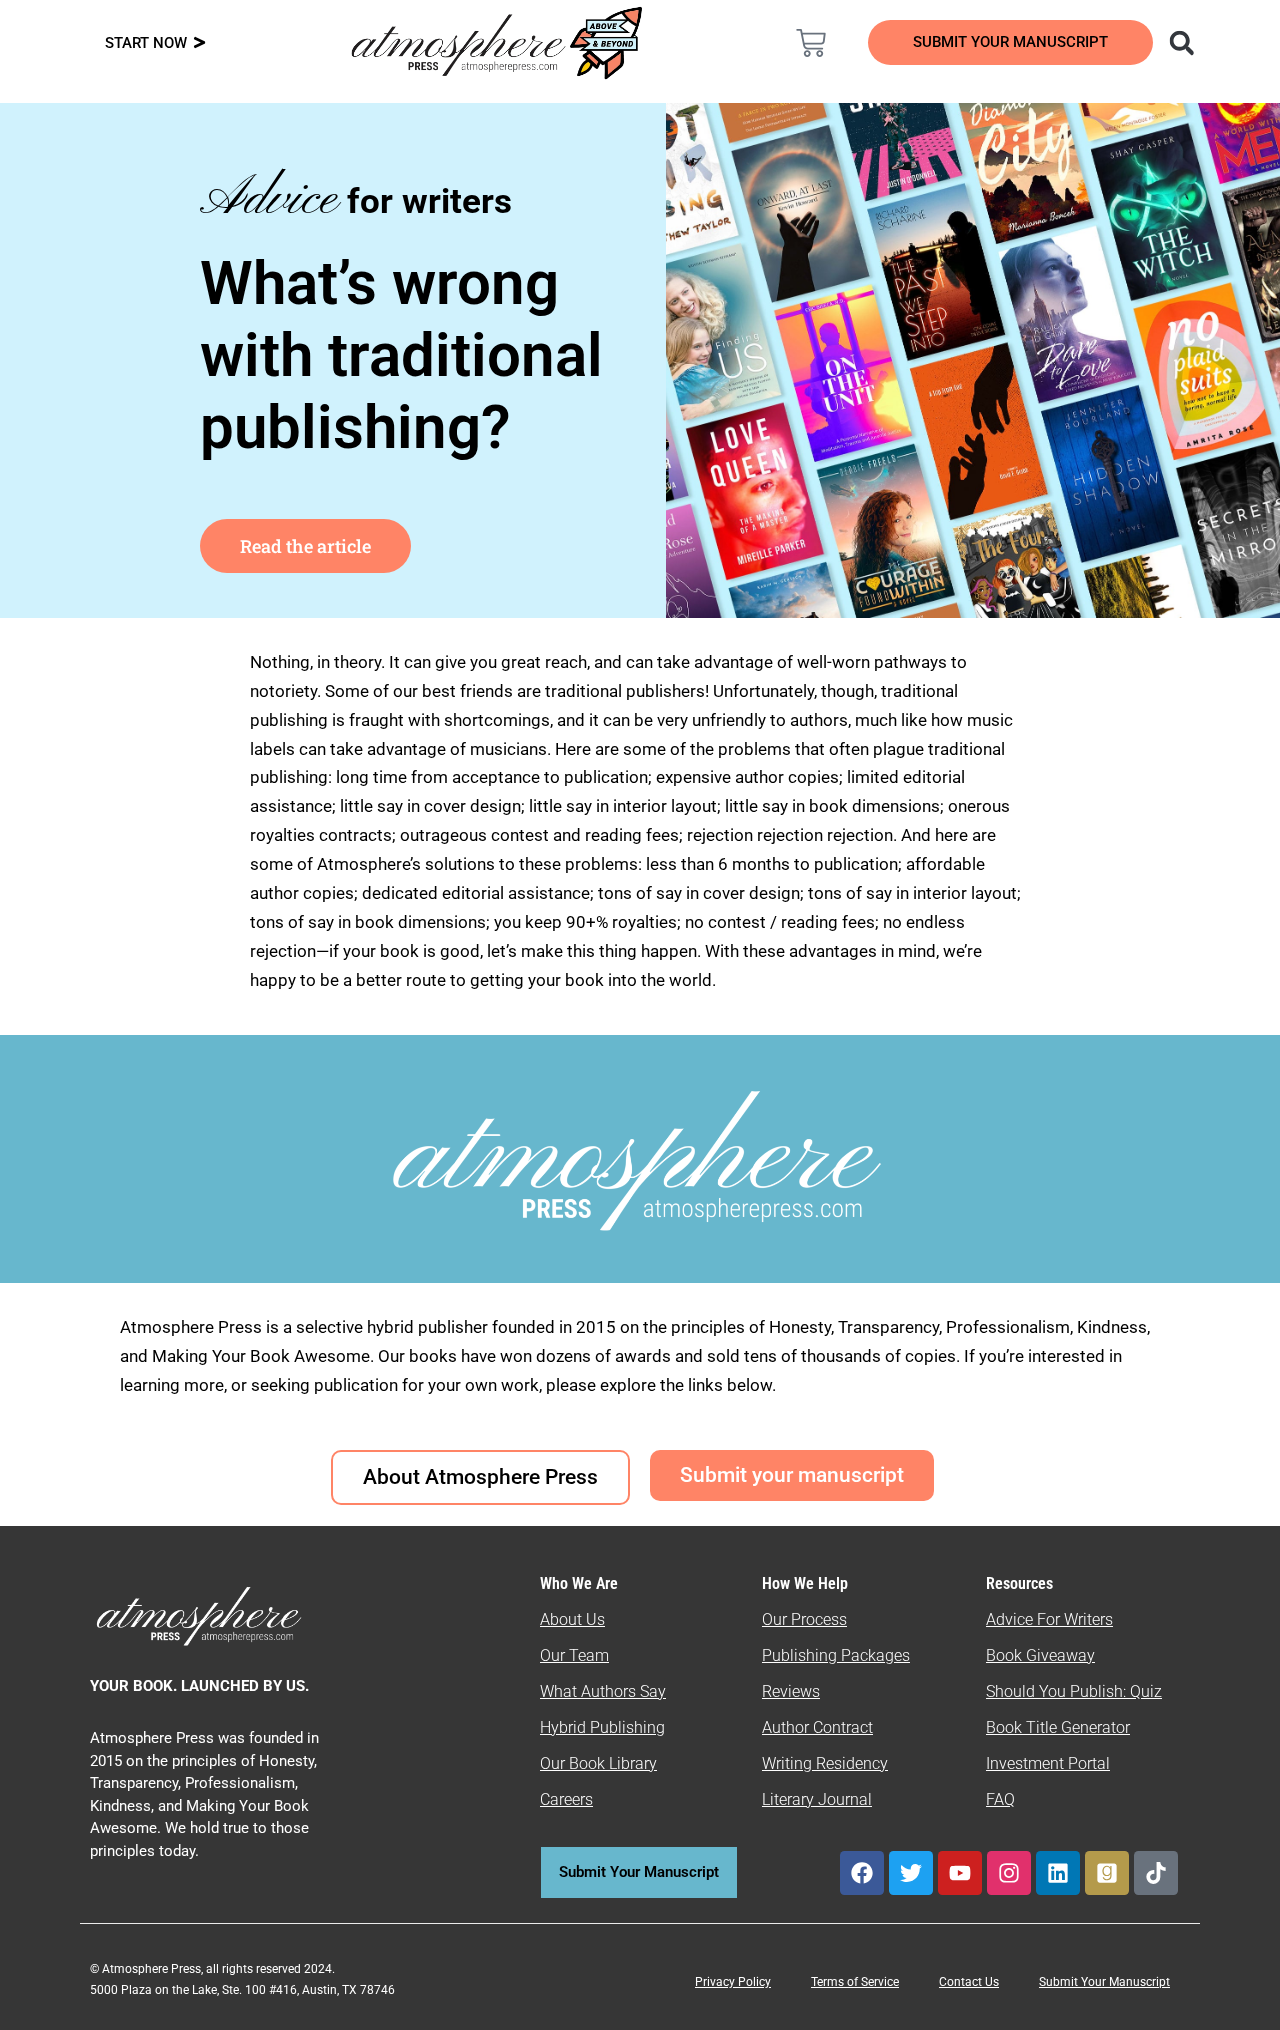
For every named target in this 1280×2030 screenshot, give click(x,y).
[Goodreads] (1107, 1873)
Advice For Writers (1049, 1619)
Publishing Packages (836, 1655)
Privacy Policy (733, 1982)
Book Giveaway (1040, 1655)
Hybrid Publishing (602, 1727)
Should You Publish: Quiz (1074, 1691)
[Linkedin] (1058, 1873)
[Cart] (811, 43)
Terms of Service (855, 1982)
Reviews (791, 1691)
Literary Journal (817, 1799)
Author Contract (817, 1727)
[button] (1181, 42)
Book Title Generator (1058, 1727)
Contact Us (969, 1982)
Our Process (804, 1619)
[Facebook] (862, 1873)
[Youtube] (960, 1873)
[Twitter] (911, 1873)
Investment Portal (1048, 1763)
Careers (566, 1799)
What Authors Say (603, 1691)
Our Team (574, 1655)
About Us (572, 1619)
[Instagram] (1009, 1873)
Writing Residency (825, 1763)
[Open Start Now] (199, 43)
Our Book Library (598, 1763)
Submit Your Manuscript (1104, 1982)
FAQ (1000, 1799)
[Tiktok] (1156, 1873)
